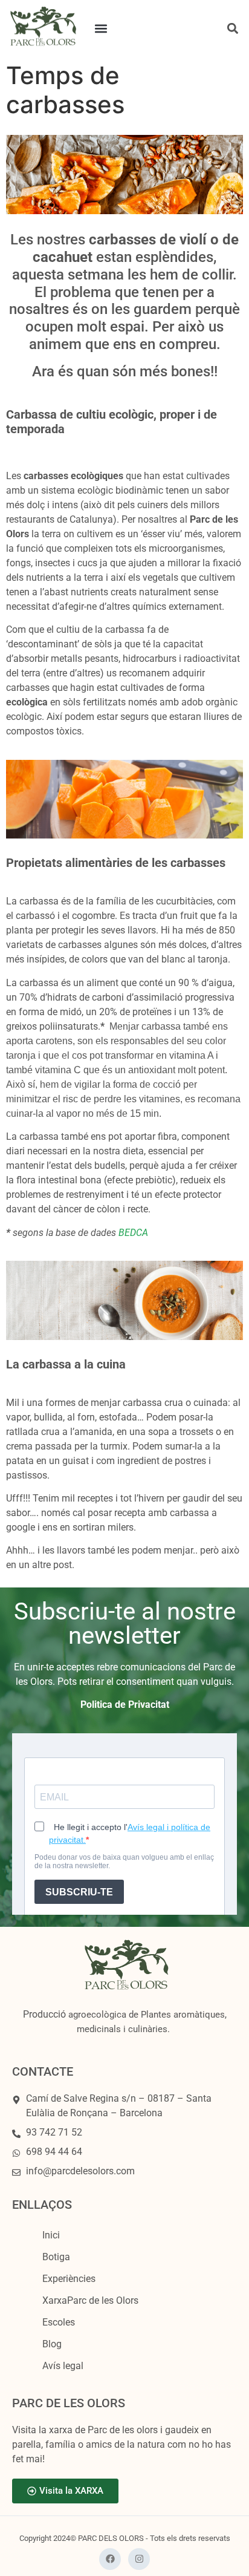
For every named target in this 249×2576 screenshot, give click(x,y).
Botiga (56, 2257)
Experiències (69, 2279)
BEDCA (133, 1233)
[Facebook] (110, 2559)
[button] (101, 28)
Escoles (59, 2322)
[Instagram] (139, 2559)
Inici (51, 2235)
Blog (52, 2344)
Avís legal (63, 2366)
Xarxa (90, 2300)
